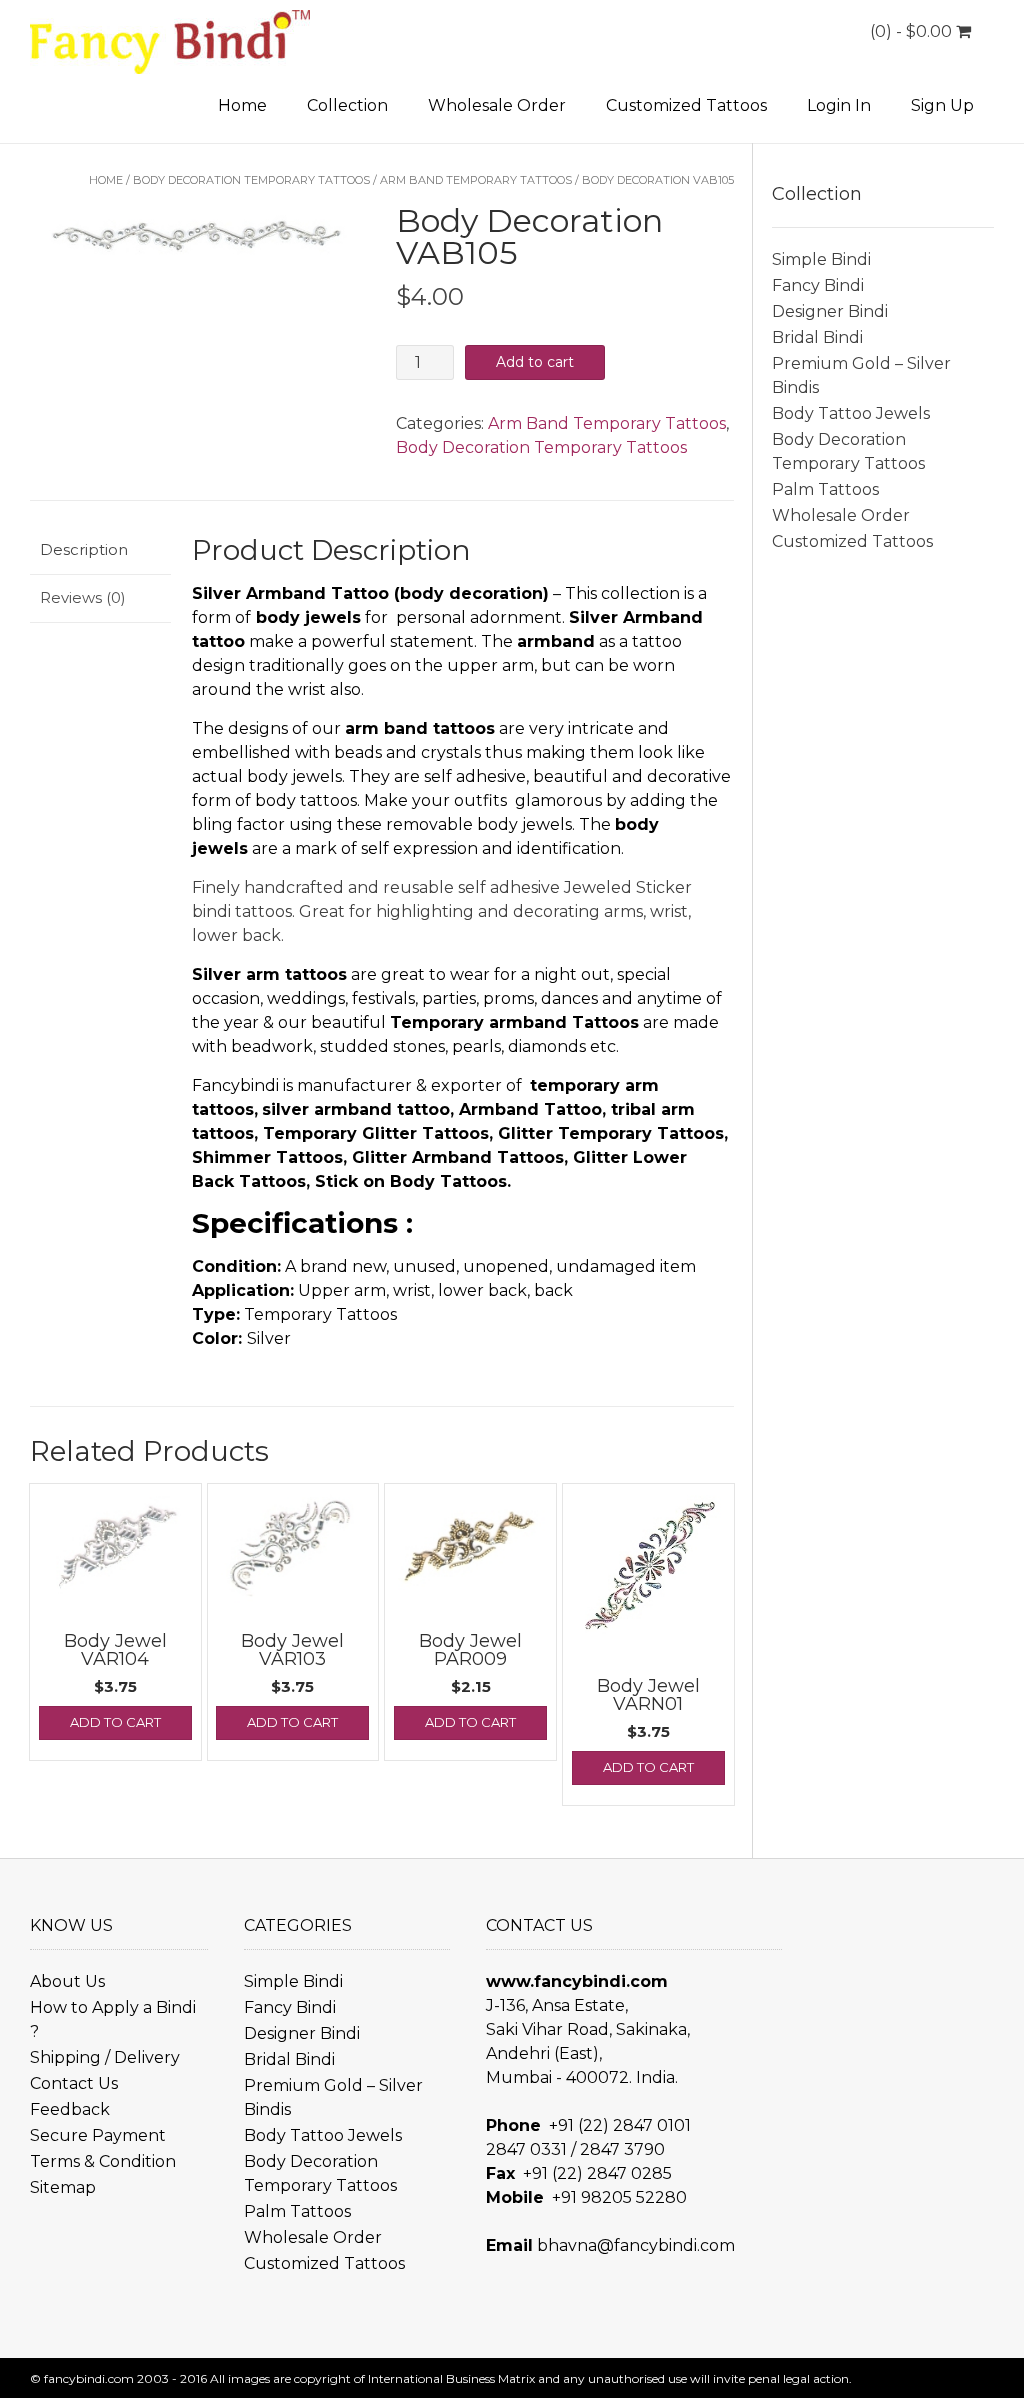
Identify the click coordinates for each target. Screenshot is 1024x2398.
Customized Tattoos (686, 105)
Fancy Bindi (818, 285)
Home (242, 105)
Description (84, 549)
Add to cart (535, 362)
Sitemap (63, 2187)
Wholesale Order (497, 105)
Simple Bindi (821, 259)
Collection (347, 105)
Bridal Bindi (817, 337)
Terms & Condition (103, 2161)
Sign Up (942, 105)
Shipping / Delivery (105, 2057)
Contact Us (74, 2083)
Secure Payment (98, 2135)
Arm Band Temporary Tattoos (476, 180)
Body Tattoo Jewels (851, 413)
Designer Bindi (830, 311)
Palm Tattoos (825, 489)
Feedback (70, 2109)
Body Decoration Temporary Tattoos (251, 180)
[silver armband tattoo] (199, 238)
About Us (67, 1981)
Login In (839, 105)
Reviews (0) (83, 597)
